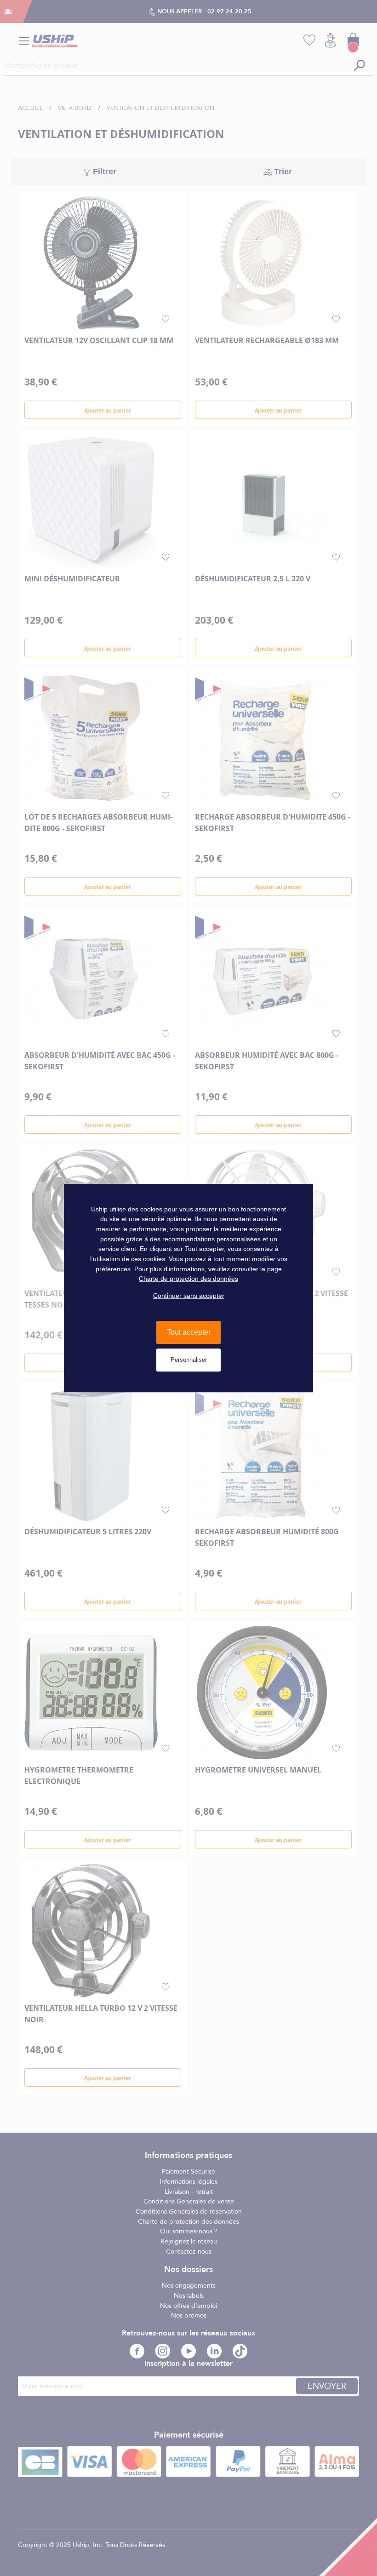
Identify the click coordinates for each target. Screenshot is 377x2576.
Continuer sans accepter (189, 1296)
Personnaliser (189, 1360)
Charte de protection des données (188, 1279)
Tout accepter (189, 1333)
